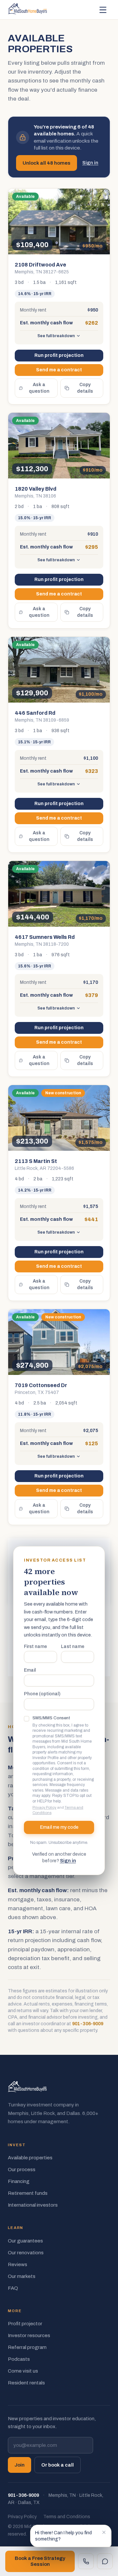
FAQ (13, 2288)
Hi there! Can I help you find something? (63, 2536)
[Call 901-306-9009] (86, 2561)
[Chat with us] (105, 2561)
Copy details (85, 388)
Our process (22, 2170)
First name (35, 1647)
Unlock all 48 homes (47, 163)
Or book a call (58, 2465)
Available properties (30, 2158)
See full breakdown (56, 336)
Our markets (22, 2276)
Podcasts (19, 2359)
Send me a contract (59, 370)
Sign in (90, 163)
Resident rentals (26, 2383)
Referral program (27, 2347)
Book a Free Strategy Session (40, 2561)
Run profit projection (59, 355)
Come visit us (23, 2371)
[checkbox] (27, 1719)
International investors (33, 2205)
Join (20, 2465)
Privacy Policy (44, 1807)
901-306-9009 (88, 2024)
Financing (19, 2181)
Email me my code (59, 1827)
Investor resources (29, 2335)
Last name (73, 1647)
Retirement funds (28, 2193)
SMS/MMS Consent (51, 1718)
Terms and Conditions (67, 2517)
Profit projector (25, 2324)
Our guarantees (25, 2241)
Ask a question (39, 388)
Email (30, 1670)
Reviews (18, 2264)
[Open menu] (103, 10)
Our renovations (26, 2253)
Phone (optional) (42, 1694)
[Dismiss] (104, 2532)
